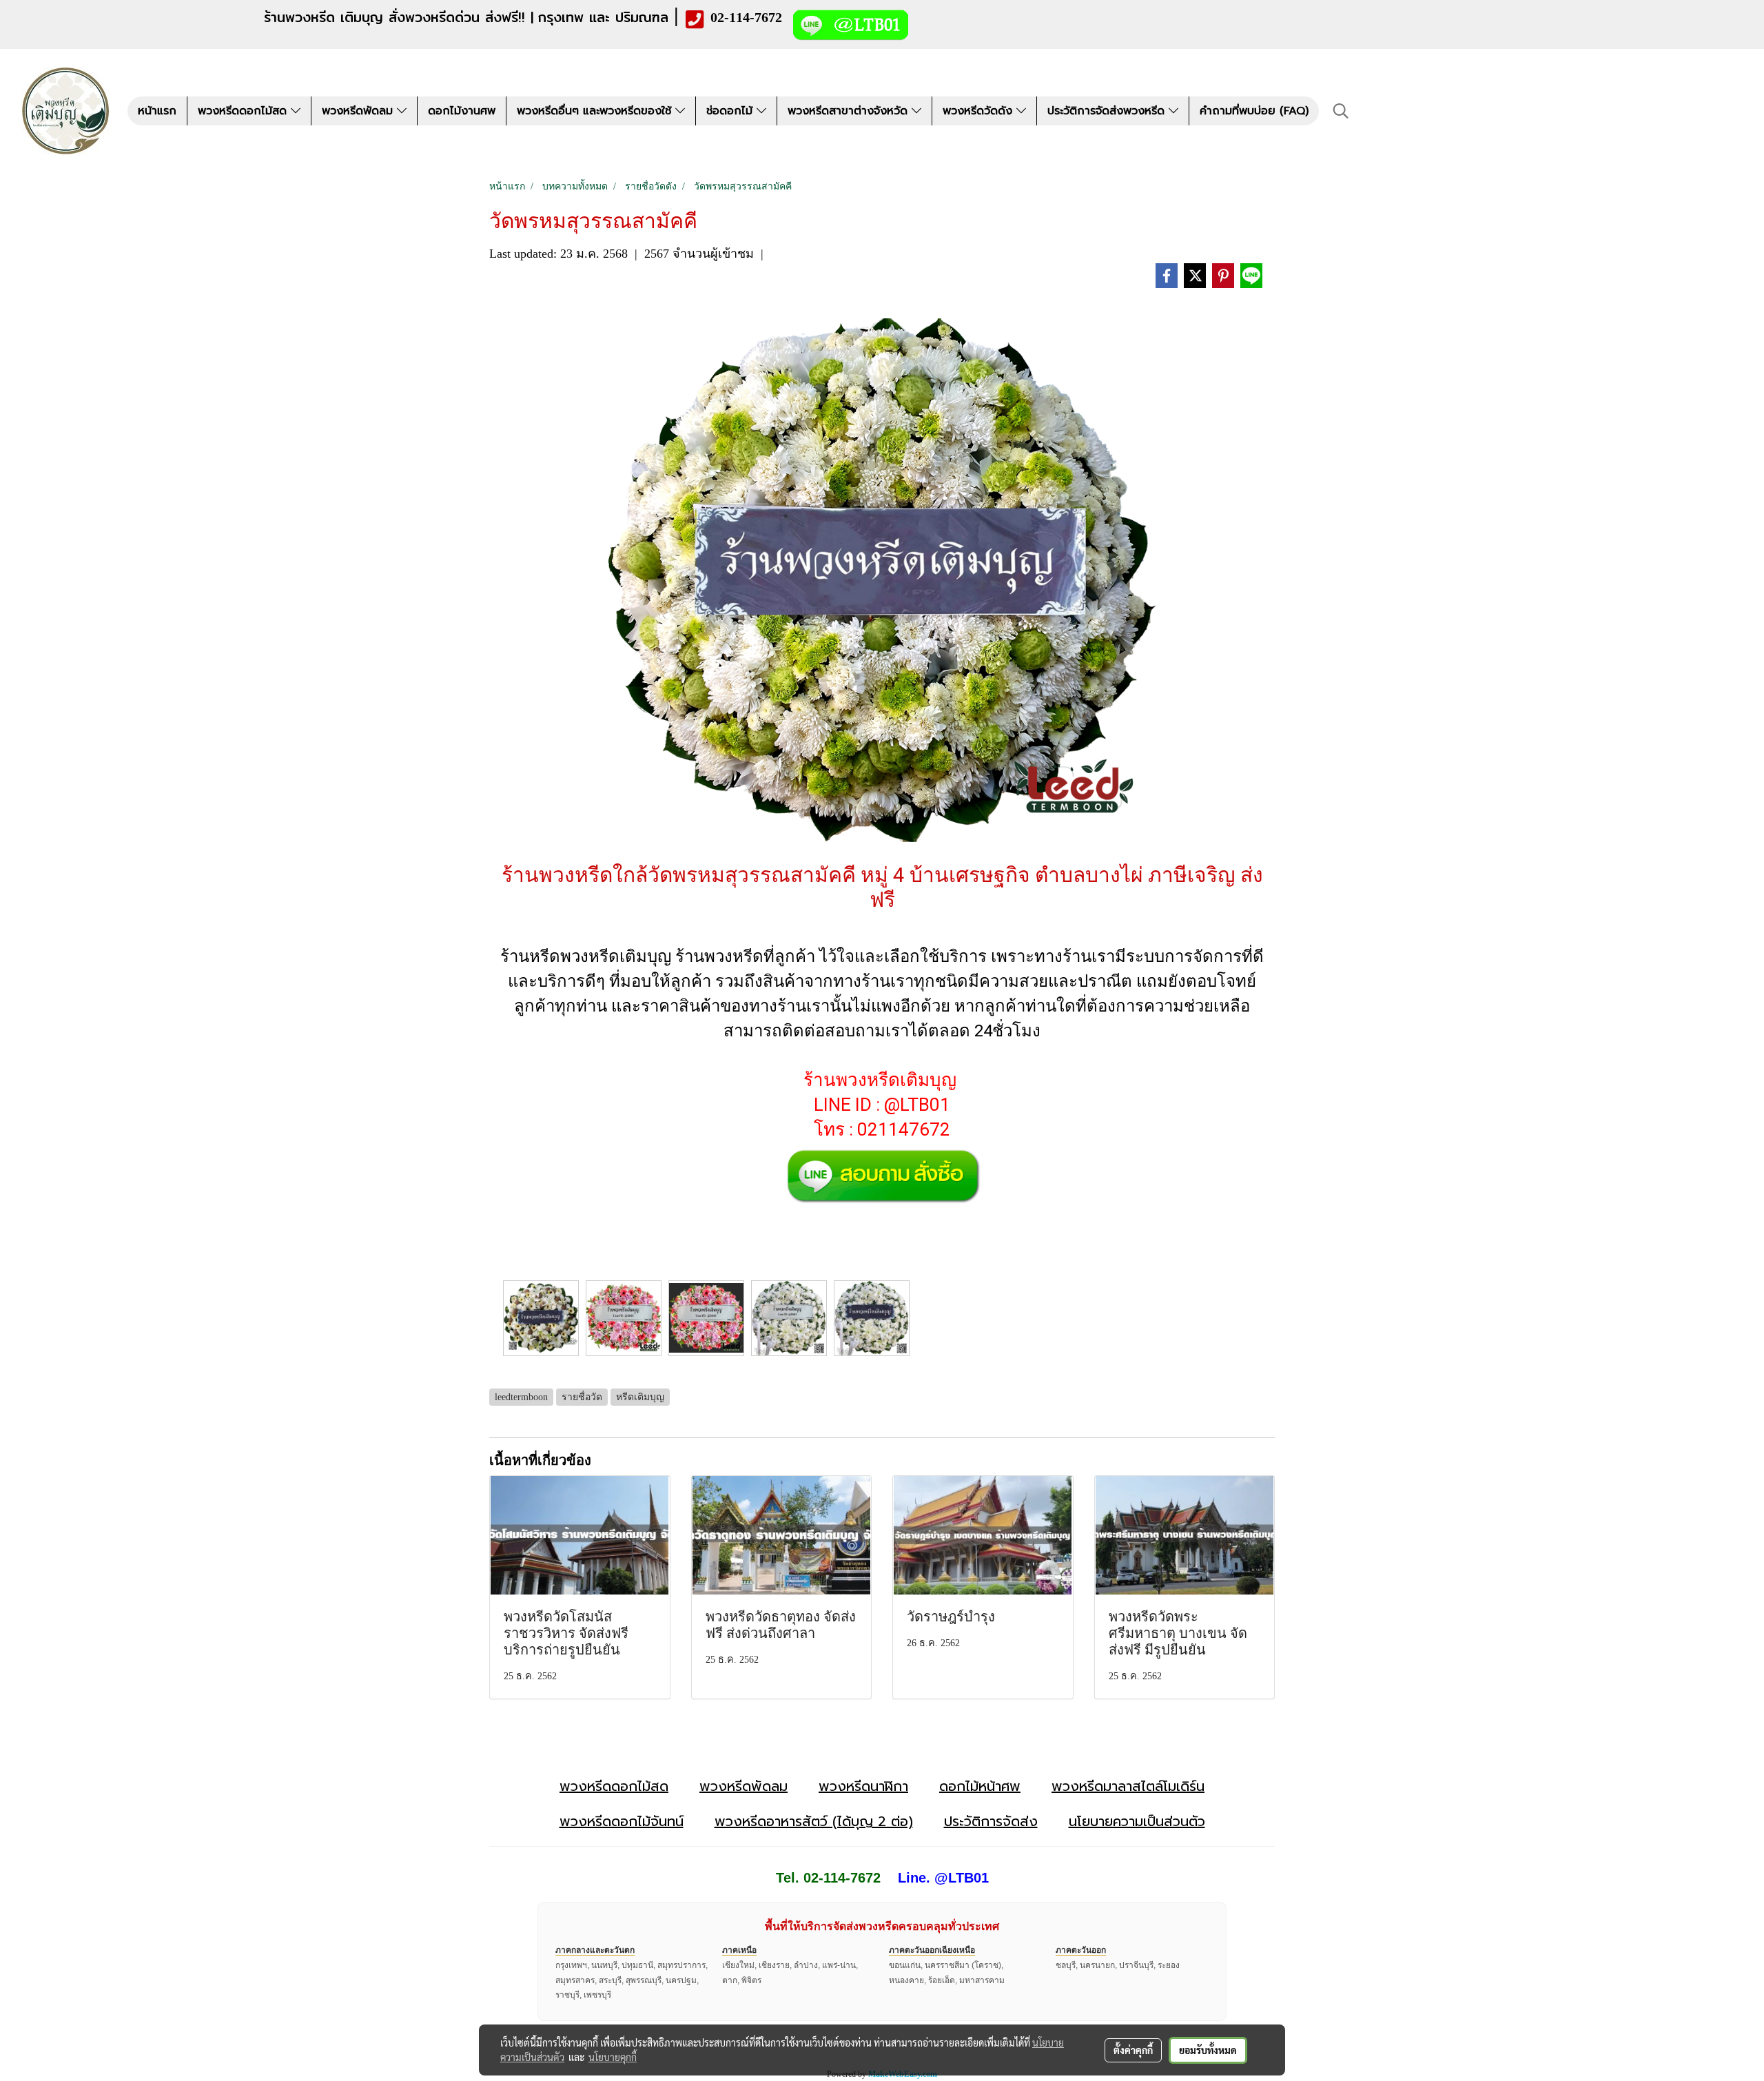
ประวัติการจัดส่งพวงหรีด (1108, 111)
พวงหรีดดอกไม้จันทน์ (622, 1821)
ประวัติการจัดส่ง (991, 1821)
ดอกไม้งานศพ (462, 111)
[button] (1341, 111)
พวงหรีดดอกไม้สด (244, 111)
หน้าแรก (157, 111)
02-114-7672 (746, 17)
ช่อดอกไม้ (731, 111)
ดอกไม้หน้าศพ (980, 1786)
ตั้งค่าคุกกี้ (1133, 2050)
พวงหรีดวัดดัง (980, 111)
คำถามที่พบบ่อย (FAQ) (1254, 111)
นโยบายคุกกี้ (613, 2057)
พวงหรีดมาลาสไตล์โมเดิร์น (1128, 1786)
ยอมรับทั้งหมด (1208, 2050)
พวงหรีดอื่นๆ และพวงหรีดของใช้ (596, 111)
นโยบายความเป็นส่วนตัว (1137, 1821)
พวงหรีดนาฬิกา (863, 1786)
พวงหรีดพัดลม (359, 111)
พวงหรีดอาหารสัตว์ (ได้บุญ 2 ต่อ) (814, 1821)
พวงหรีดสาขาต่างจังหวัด (850, 111)
